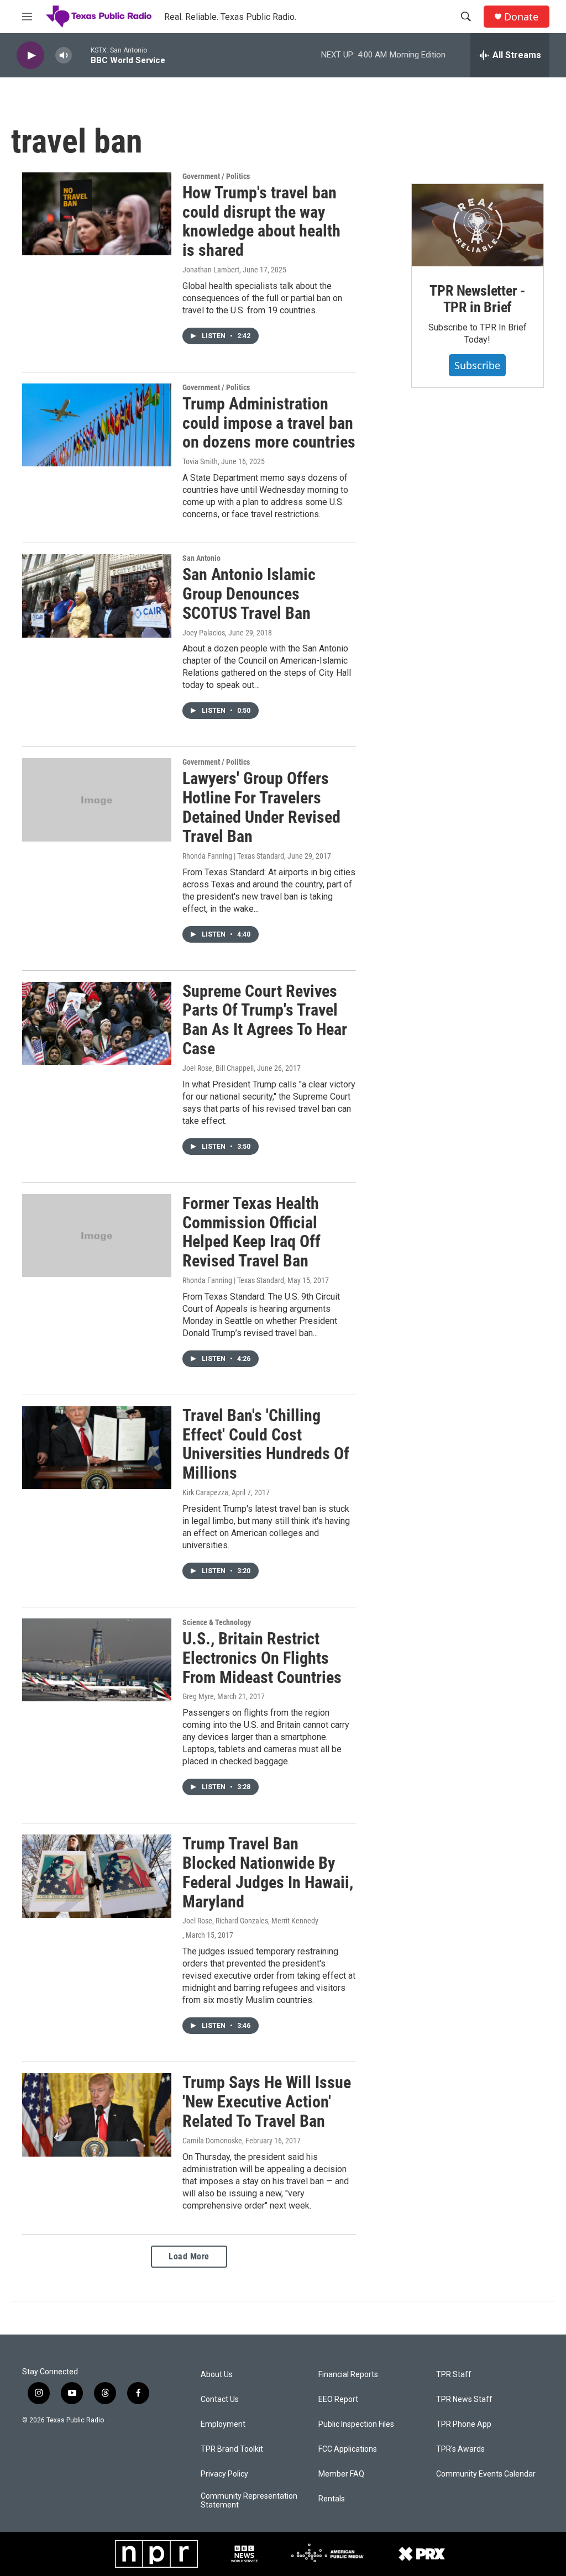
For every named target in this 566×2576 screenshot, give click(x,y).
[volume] (64, 56)
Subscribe (477, 365)
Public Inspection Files (356, 2424)
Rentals (332, 2499)
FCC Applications (348, 2449)
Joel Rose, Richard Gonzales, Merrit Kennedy (250, 1921)
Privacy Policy (224, 2474)
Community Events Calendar (486, 2474)
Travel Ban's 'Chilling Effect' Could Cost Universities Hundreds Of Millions (266, 1444)
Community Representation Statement (249, 2501)
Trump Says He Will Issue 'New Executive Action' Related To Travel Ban (267, 2102)
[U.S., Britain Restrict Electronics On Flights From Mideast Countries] (97, 1660)
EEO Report (338, 2399)
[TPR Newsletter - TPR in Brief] (478, 225)
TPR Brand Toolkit (232, 2449)
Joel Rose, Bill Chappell (218, 1068)
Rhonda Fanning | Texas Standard (233, 856)
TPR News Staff (464, 2399)
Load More (189, 2256)
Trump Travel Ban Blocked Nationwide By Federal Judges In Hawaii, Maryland (268, 1872)
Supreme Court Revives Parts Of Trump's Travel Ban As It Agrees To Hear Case (265, 1020)
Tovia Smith (200, 461)
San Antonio (201, 558)
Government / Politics (216, 176)
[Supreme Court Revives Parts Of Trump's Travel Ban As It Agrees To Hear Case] (97, 1023)
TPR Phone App (464, 2424)
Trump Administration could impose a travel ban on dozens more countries (269, 423)
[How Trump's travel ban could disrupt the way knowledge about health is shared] (97, 214)
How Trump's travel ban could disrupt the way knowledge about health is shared (261, 221)
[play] (30, 56)
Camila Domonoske (212, 2141)
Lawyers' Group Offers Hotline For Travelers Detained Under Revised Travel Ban (261, 807)
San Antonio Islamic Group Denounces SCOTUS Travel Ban (249, 594)
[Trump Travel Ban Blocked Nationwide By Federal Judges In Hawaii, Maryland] (97, 1876)
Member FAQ (341, 2474)
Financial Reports (348, 2375)
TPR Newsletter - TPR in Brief (477, 299)
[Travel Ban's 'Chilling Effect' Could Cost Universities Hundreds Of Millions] (97, 1448)
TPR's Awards (460, 2449)
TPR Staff (454, 2375)
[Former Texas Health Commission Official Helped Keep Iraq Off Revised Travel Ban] (97, 1236)
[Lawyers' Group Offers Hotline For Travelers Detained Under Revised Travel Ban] (97, 800)
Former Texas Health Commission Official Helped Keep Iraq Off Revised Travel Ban (251, 1232)
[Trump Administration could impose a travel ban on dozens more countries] (97, 425)
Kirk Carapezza (205, 1492)
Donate (521, 17)
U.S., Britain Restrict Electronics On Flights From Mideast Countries (262, 1658)
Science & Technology (217, 1622)
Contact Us (220, 2399)
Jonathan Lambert (211, 270)
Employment (223, 2424)
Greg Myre (198, 1696)
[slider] (81, 55)
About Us (217, 2375)
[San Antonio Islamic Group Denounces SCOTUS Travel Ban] (97, 596)
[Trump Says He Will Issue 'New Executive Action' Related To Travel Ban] (97, 2115)
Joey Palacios (204, 633)
